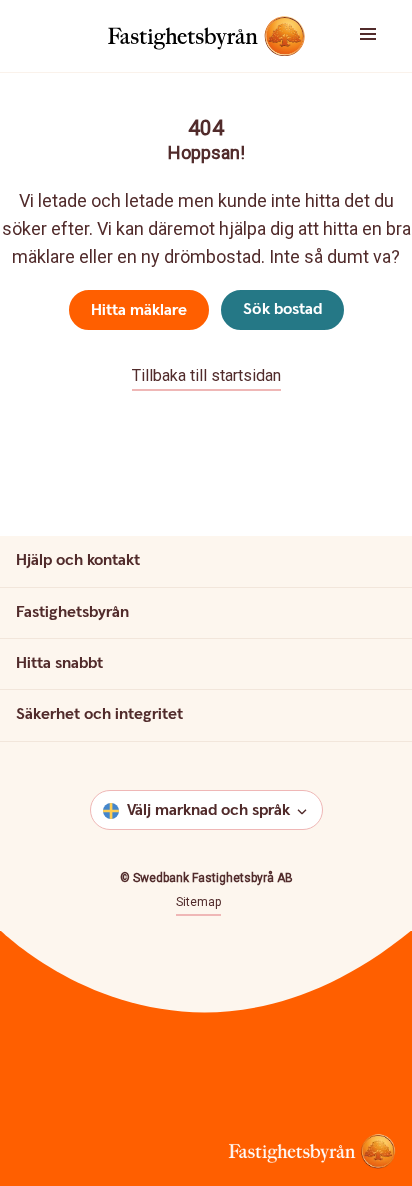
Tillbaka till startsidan (206, 375)
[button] (377, 36)
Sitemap (198, 902)
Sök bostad (282, 309)
